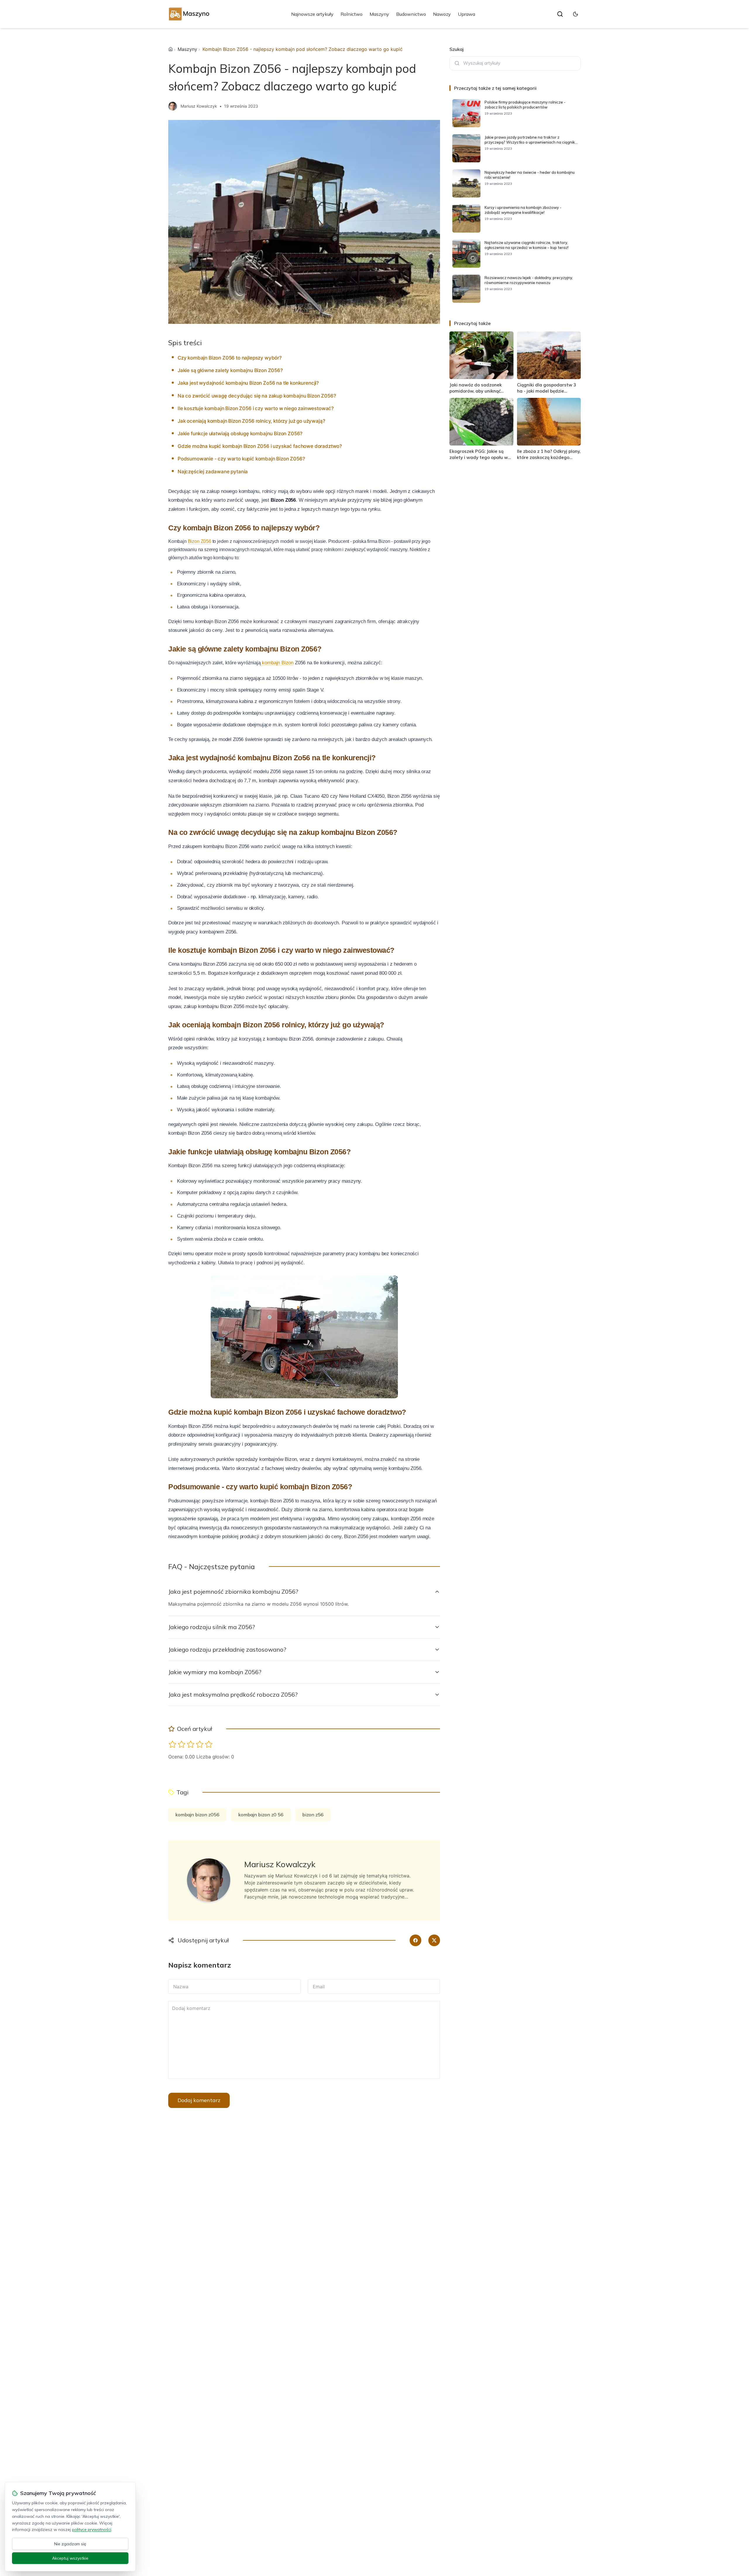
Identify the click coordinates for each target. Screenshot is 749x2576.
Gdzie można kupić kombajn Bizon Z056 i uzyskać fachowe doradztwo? (260, 446)
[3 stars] (191, 1744)
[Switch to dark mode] (576, 14)
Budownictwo (411, 14)
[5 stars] (209, 1744)
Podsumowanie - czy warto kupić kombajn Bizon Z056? (241, 459)
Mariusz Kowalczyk (199, 106)
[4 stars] (200, 1744)
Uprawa (467, 14)
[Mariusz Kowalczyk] (173, 106)
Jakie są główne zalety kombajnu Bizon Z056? (230, 370)
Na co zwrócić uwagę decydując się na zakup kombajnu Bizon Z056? (257, 396)
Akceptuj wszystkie (70, 2558)
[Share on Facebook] (415, 1940)
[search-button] (560, 14)
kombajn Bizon (277, 663)
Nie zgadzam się (70, 2544)
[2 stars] (182, 1744)
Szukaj (457, 49)
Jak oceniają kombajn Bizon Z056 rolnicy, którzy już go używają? (251, 421)
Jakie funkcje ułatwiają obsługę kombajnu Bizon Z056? (240, 434)
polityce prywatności (92, 2529)
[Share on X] (434, 1940)
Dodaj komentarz (199, 2100)
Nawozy (442, 14)
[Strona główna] (171, 49)
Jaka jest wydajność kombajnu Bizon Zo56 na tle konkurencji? (248, 383)
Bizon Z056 (200, 541)
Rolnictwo (352, 14)
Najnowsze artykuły (312, 14)
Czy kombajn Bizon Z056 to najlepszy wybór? (230, 358)
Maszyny (379, 14)
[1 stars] (172, 1744)
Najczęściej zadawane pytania (213, 472)
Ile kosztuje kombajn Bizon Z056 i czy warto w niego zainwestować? (256, 408)
